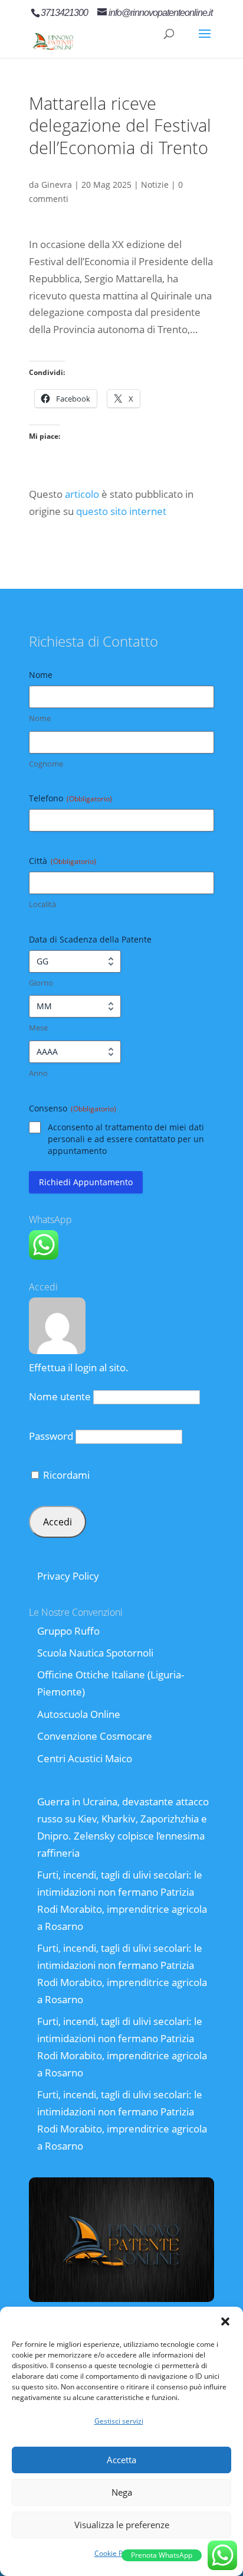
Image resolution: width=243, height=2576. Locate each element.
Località (42, 904)
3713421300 (64, 13)
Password (51, 1436)
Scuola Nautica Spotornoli (95, 1653)
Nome (40, 718)
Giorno (41, 983)
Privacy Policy (68, 1576)
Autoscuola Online (79, 1714)
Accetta (121, 2460)
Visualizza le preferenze (122, 2525)
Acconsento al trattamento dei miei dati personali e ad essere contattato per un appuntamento (126, 1139)
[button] (225, 2321)
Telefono (70, 798)
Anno (38, 1073)
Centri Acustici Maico (85, 1758)
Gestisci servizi (119, 2421)
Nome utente (60, 1396)
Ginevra (57, 185)
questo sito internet (121, 511)
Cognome (46, 764)
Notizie (155, 185)
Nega (122, 2492)
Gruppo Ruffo (68, 1631)
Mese (38, 1028)
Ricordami (65, 1475)
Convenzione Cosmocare (95, 1736)
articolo (82, 494)
